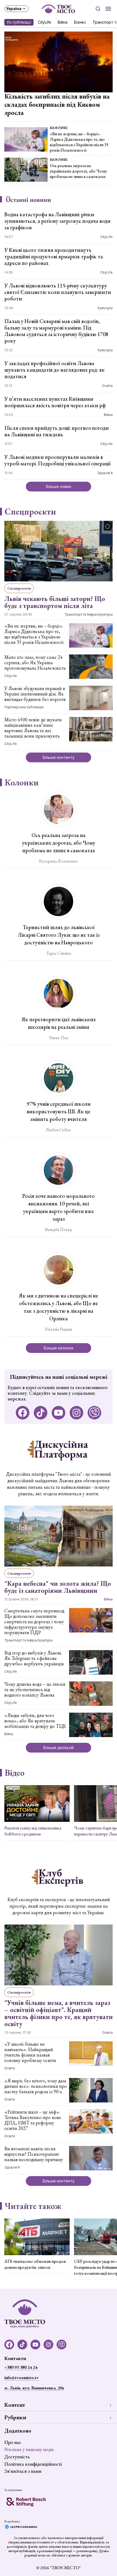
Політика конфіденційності (33, 2464)
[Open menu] (108, 9)
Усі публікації (19, 22)
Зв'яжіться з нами (23, 2471)
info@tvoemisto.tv (21, 2378)
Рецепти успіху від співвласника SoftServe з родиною (33, 1831)
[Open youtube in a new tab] (59, 1413)
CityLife (44, 22)
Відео (15, 1773)
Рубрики (15, 2417)
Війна (63, 22)
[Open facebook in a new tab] (23, 1413)
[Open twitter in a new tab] (94, 1413)
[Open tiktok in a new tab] (41, 1413)
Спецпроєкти (30, 512)
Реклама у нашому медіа (29, 2449)
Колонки (22, 782)
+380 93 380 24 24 (21, 2367)
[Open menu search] (98, 9)
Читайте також (33, 2206)
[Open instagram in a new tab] (76, 1413)
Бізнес (80, 22)
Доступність (17, 2457)
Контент (15, 2405)
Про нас (13, 2442)
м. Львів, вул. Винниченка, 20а (34, 2388)
